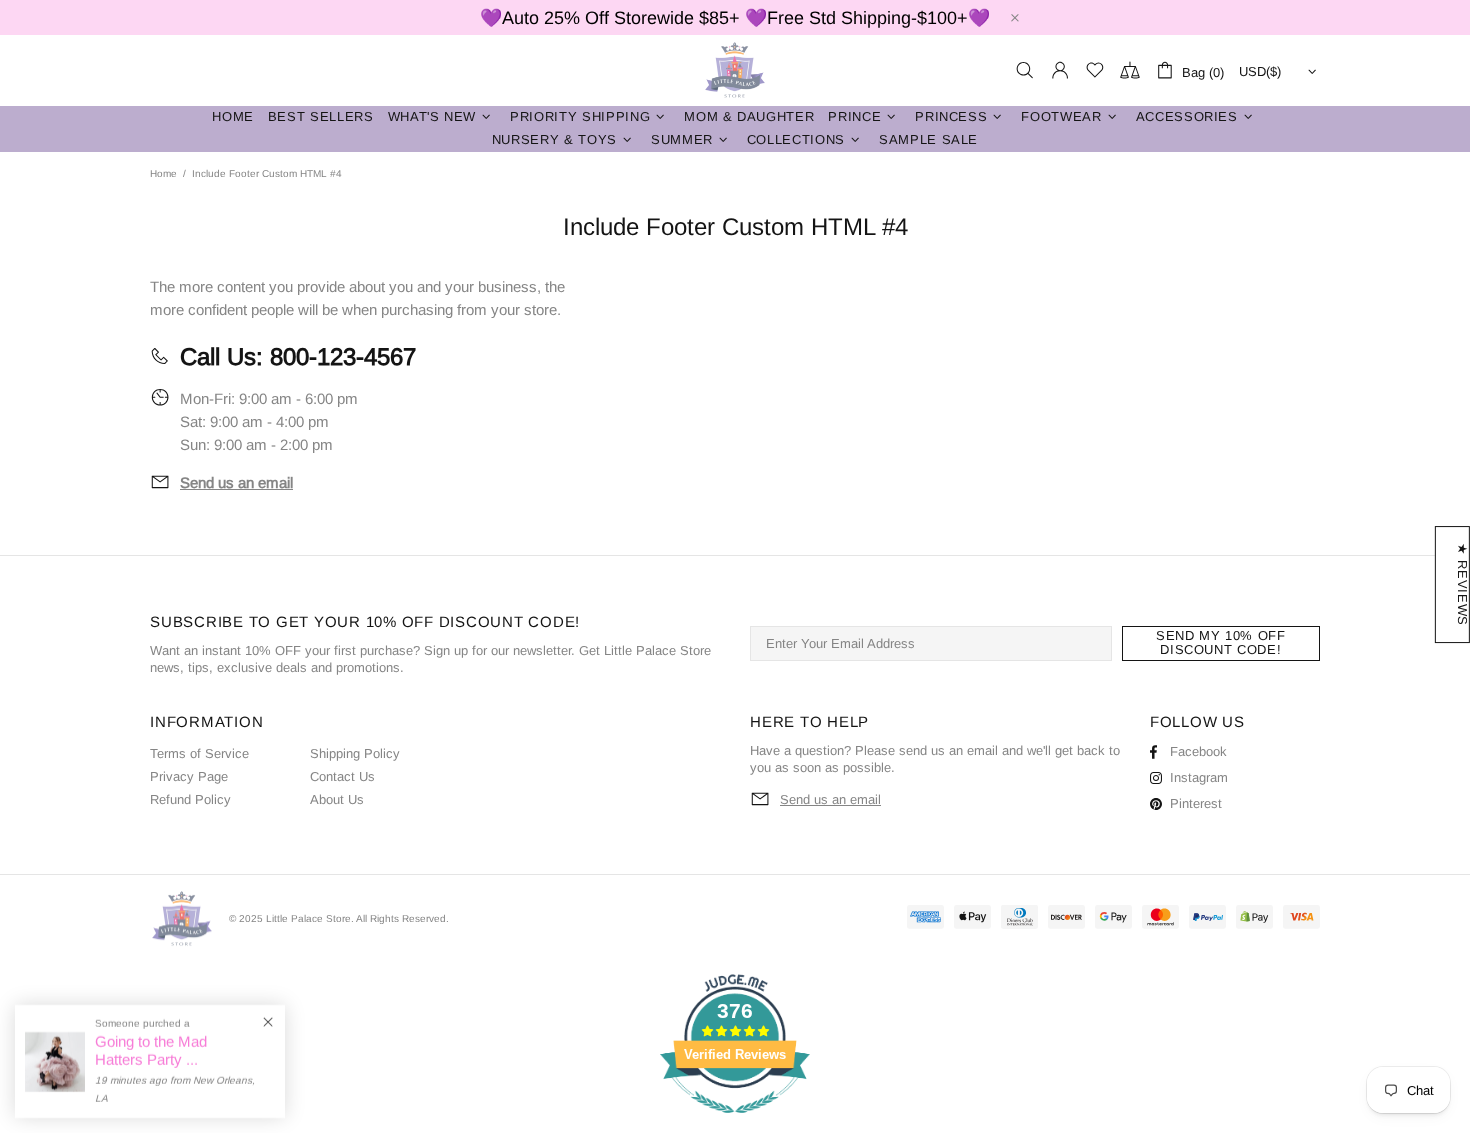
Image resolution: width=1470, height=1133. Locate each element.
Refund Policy (190, 799)
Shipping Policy (355, 753)
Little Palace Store (735, 70)
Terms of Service (199, 753)
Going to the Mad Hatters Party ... (151, 1050)
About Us (337, 799)
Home (163, 173)
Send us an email (236, 482)
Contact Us (342, 776)
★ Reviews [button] (1462, 584)
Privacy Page (189, 776)
